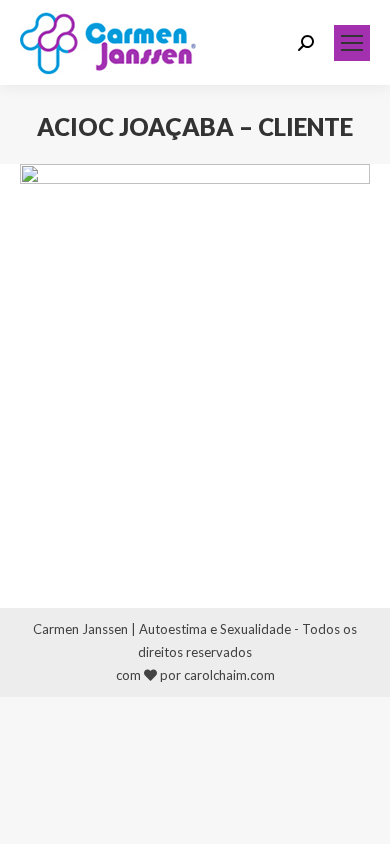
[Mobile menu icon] (352, 43)
